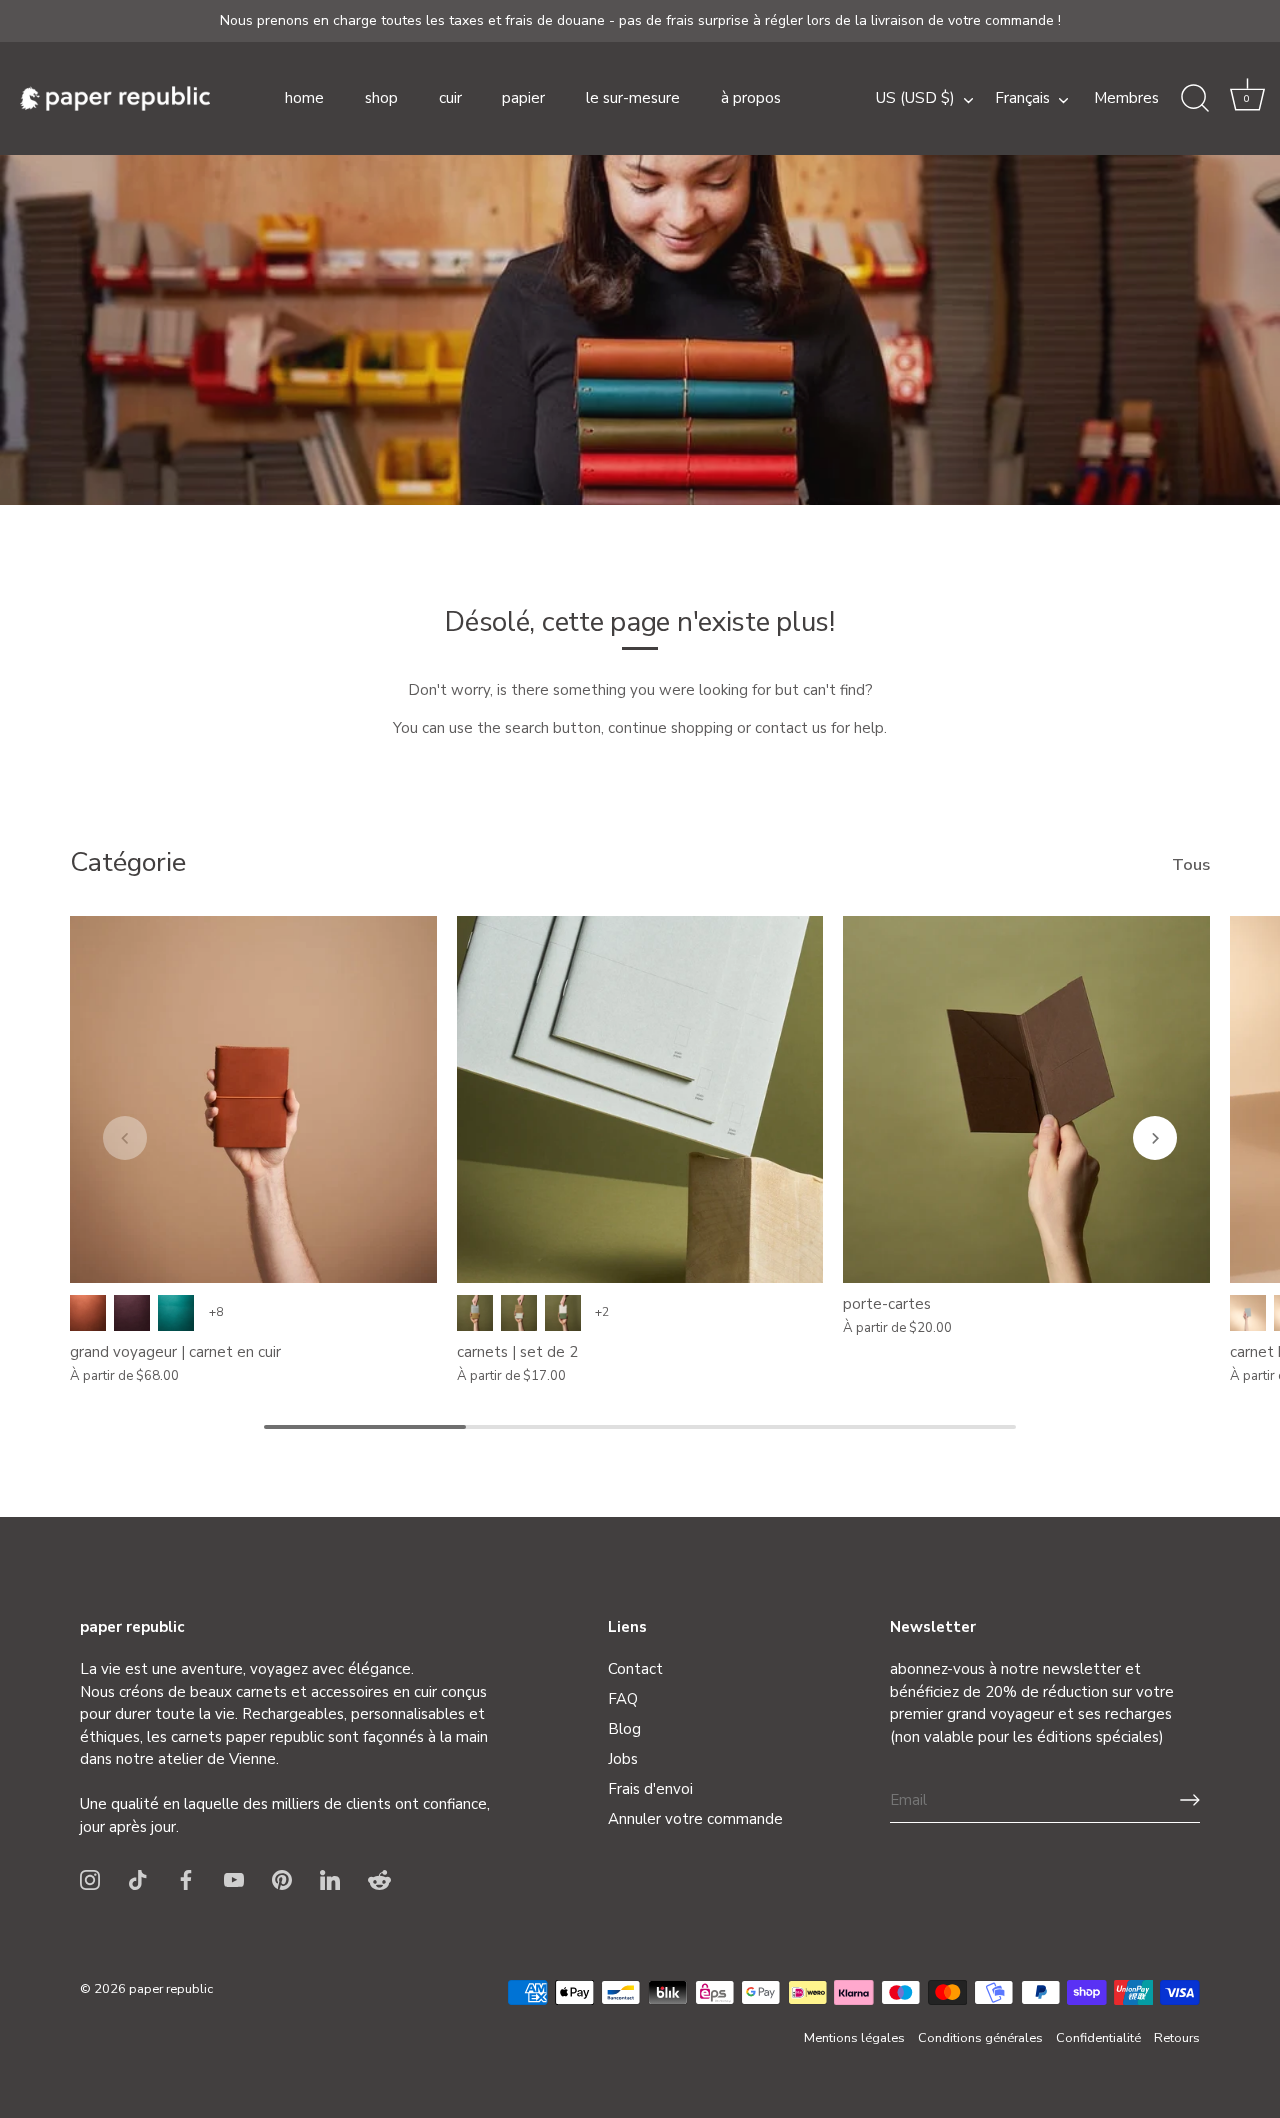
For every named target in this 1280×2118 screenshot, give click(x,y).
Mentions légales (854, 2038)
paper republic (171, 1988)
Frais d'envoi (650, 1789)
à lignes (519, 1313)
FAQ (623, 1699)
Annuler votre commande (695, 1819)
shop (381, 98)
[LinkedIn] (330, 1879)
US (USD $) (915, 98)
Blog (624, 1729)
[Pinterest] (282, 1879)
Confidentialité (1098, 2038)
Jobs (623, 1759)
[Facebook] (186, 1879)
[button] (1247, 99)
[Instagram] (90, 1879)
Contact (635, 1669)
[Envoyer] (1190, 1800)
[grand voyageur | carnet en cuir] (253, 1099)
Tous (1191, 865)
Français (1022, 98)
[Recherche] (1195, 99)
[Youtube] (234, 1879)
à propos (751, 98)
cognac (88, 1313)
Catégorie (128, 862)
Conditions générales (980, 2038)
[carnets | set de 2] (640, 1099)
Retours (1177, 2038)
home (304, 98)
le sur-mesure (633, 98)
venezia (132, 1313)
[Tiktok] (138, 1879)
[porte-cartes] (1026, 1099)
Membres (1126, 98)
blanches (475, 1313)
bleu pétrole (176, 1313)
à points (563, 1313)
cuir (450, 98)
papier (523, 98)
